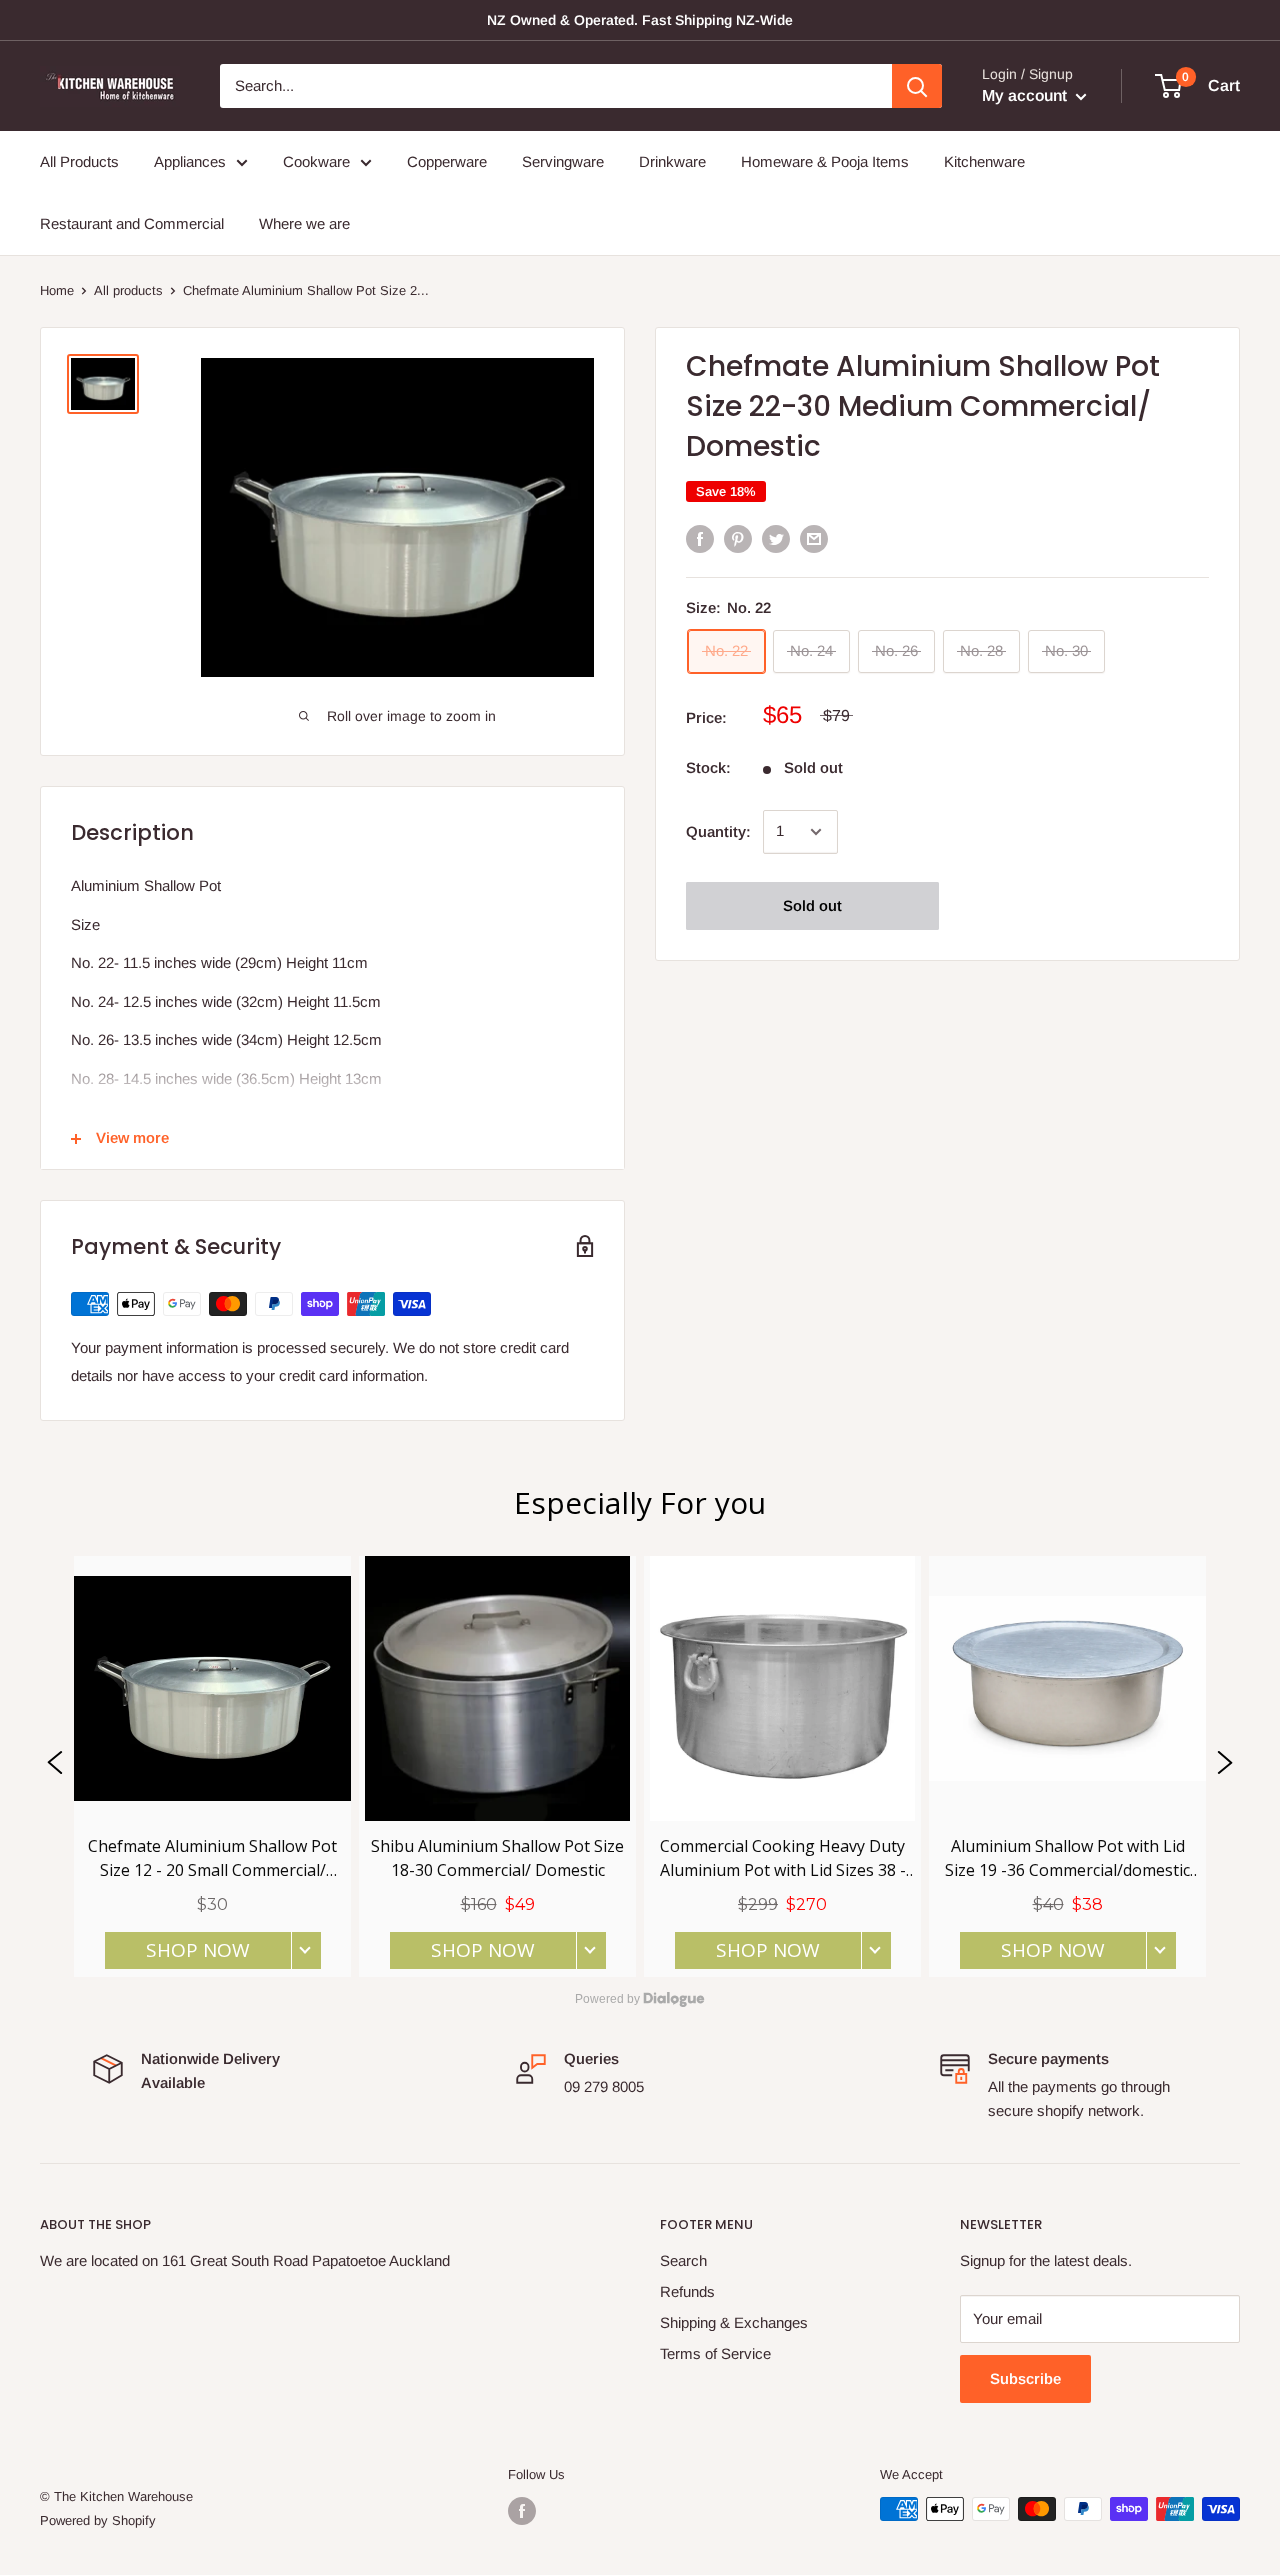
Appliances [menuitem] (190, 161)
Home (57, 290)
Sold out (812, 905)
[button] (55, 1766)
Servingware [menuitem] (563, 161)
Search (683, 2260)
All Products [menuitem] (79, 161)
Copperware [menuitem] (447, 161)
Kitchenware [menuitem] (984, 161)
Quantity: (718, 831)
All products (128, 290)
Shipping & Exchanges (734, 2322)
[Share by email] (814, 538)
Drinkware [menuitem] (672, 161)
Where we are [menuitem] (304, 223)
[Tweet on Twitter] (776, 538)
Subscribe (1025, 2378)
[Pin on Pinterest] (738, 538)
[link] (212, 1766)
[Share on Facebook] (700, 538)
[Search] (917, 86)
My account (1026, 95)
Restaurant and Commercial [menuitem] (132, 223)
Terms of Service (715, 2353)
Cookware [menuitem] (316, 161)
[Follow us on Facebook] (522, 2511)
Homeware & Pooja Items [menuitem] (825, 161)
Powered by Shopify (98, 2520)
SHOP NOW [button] (198, 1951)
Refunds (687, 2291)
